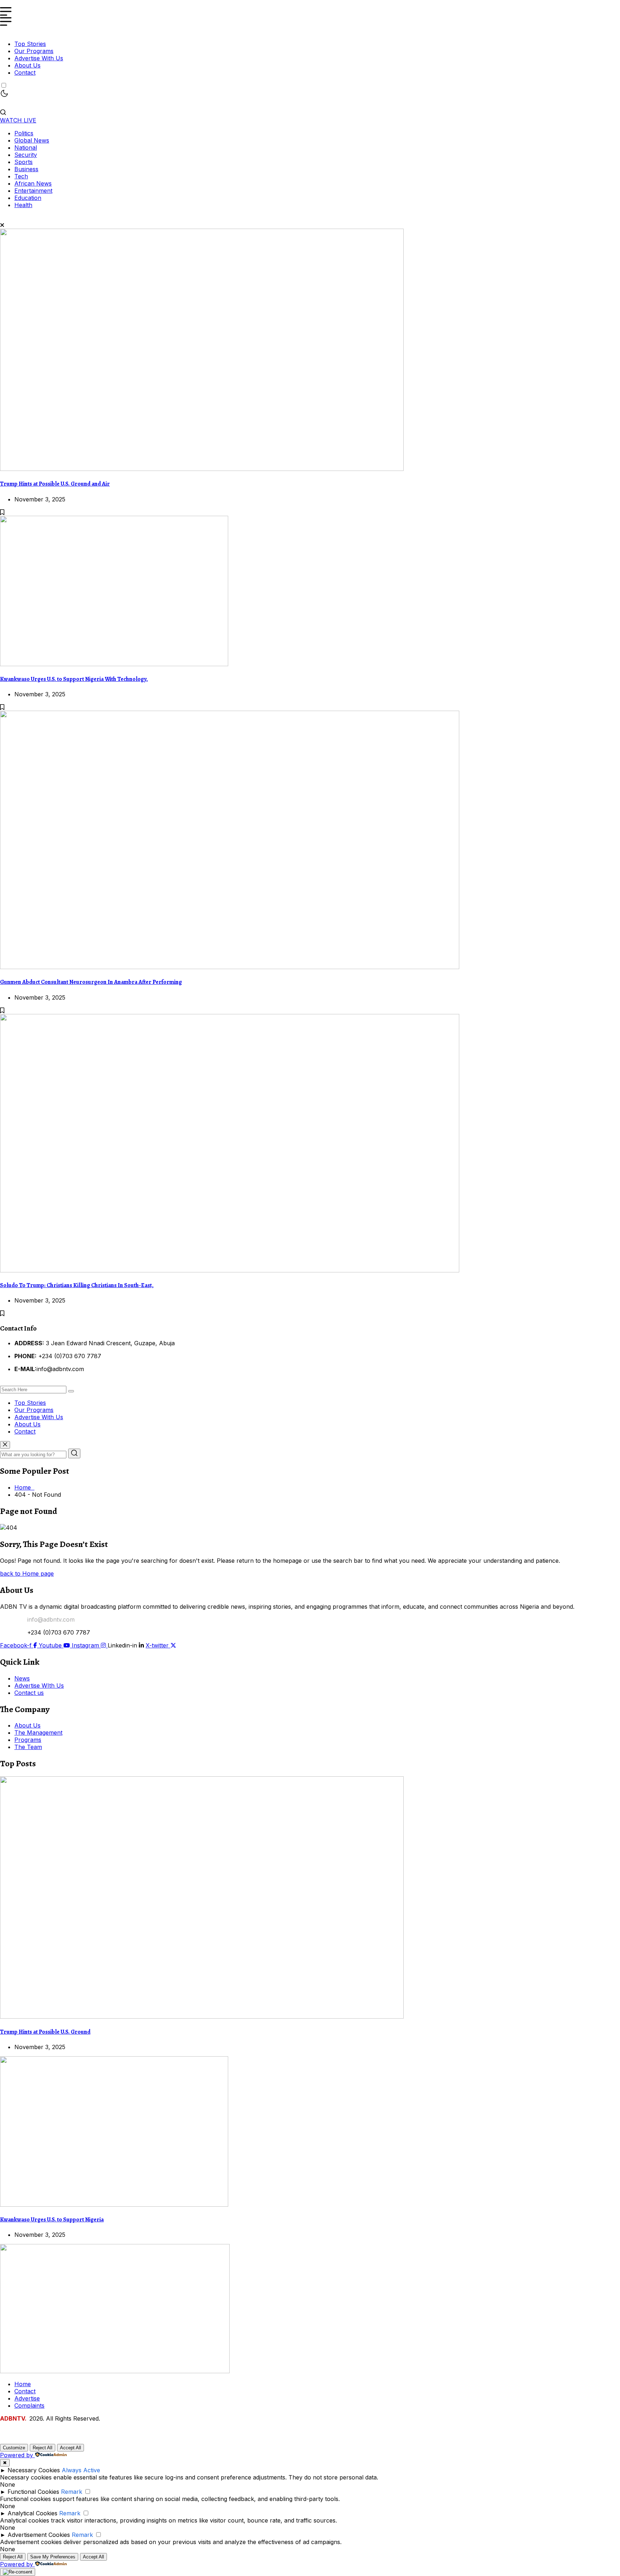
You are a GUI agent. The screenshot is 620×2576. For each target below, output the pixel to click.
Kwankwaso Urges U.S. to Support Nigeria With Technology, (74, 679)
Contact (25, 73)
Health (23, 205)
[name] (202, 469)
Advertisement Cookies (39, 2535)
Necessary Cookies (34, 2470)
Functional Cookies (33, 2492)
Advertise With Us (39, 58)
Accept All (71, 2448)
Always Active (81, 2470)
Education (28, 198)
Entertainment (33, 191)
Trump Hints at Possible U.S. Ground (45, 2032)
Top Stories (30, 44)
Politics (24, 133)
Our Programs (34, 51)
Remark (72, 2492)
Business (26, 169)
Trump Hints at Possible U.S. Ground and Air (55, 484)
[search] (71, 1391)
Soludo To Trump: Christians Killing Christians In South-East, (77, 1285)
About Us (27, 65)
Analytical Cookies (32, 2513)
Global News (32, 140)
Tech (21, 176)
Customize (14, 2448)
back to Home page (27, 1574)
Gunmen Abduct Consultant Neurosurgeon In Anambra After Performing (91, 982)
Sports (24, 162)
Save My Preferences (53, 2557)
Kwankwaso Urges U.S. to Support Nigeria (52, 2220)
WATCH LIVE (18, 120)
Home (24, 1487)
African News (33, 183)
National (26, 148)
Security (26, 155)
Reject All (43, 2448)
